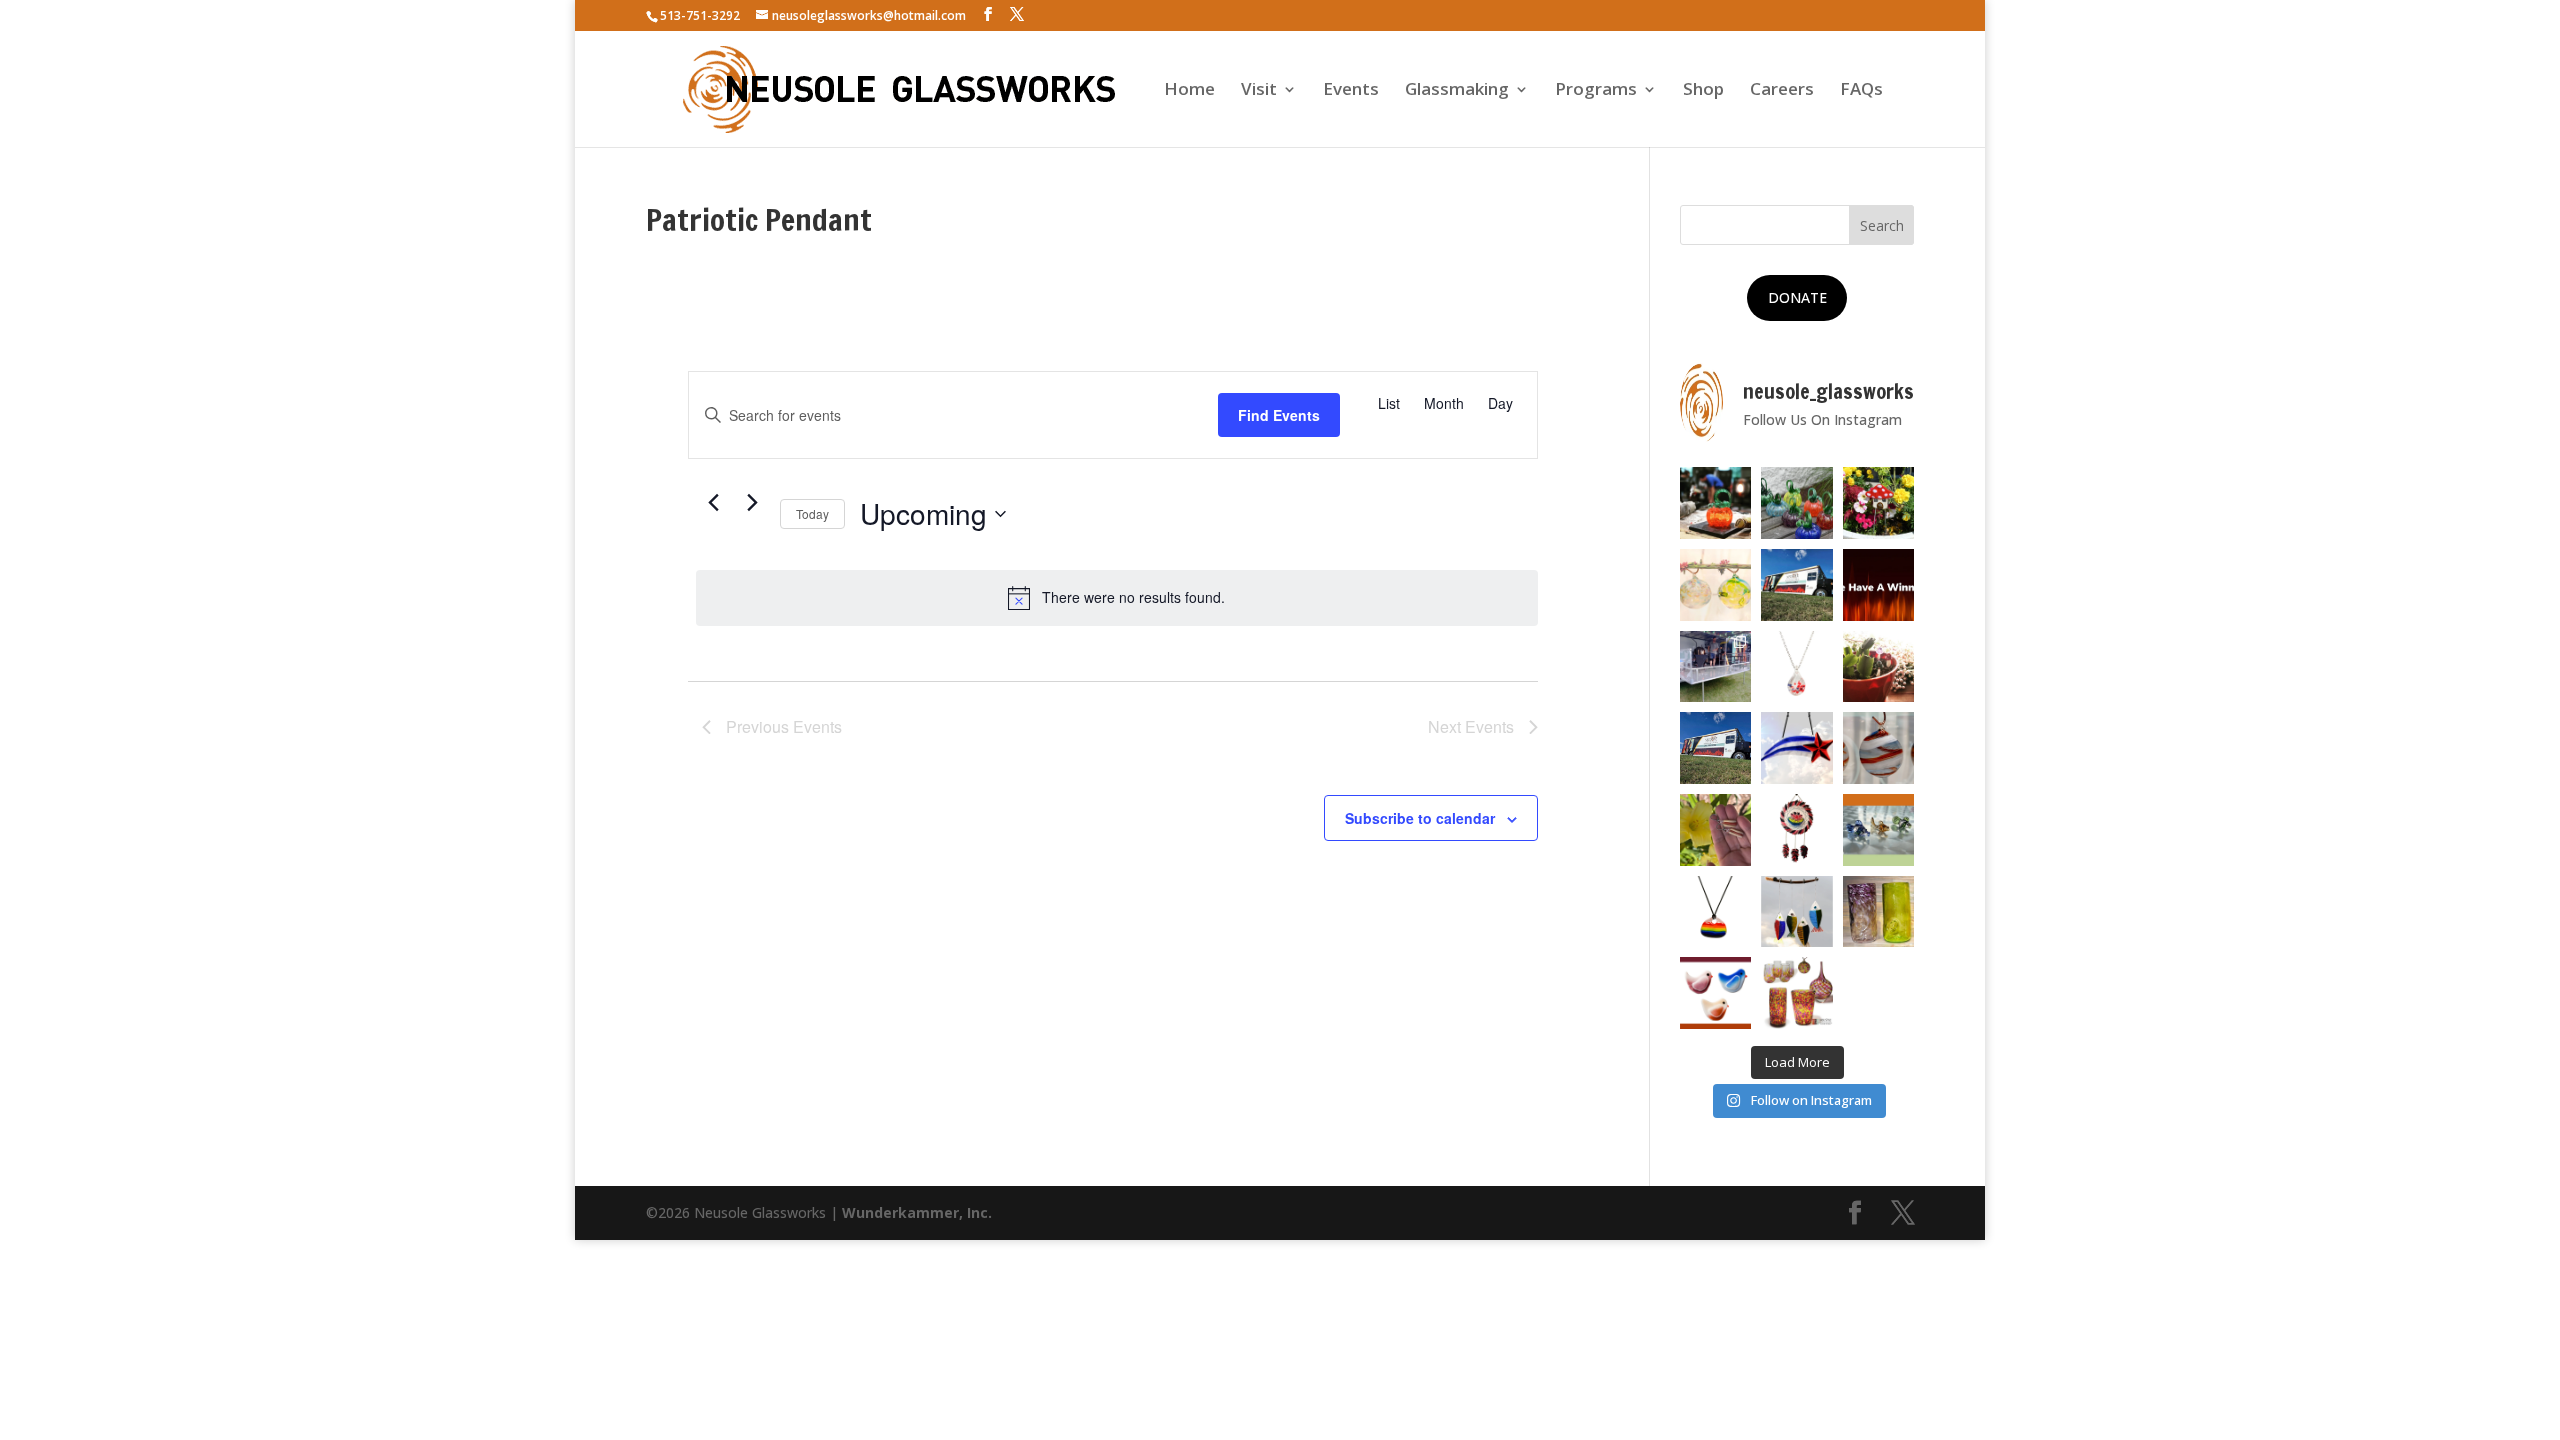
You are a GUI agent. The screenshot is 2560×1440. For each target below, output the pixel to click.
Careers (1782, 91)
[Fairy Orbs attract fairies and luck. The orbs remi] (1716, 585)
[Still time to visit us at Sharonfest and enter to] (1716, 667)
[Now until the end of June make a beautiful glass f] (1879, 830)
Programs (1596, 91)
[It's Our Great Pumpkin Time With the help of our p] (1797, 503)
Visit (1259, 91)
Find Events (1279, 415)
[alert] (1117, 598)
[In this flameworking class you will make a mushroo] (1879, 667)
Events (1351, 91)
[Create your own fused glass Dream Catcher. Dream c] (1797, 830)
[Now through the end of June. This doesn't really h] (1879, 912)
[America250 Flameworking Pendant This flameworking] (1797, 667)
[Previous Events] (714, 503)
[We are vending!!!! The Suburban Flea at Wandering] (1797, 585)
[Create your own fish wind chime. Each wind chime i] (1797, 912)
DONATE (1797, 297)
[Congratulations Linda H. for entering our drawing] (1879, 585)
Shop (1703, 91)
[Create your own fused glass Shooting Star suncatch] (1797, 748)
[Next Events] (753, 503)
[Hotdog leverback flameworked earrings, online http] (1716, 830)
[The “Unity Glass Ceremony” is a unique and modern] (1797, 993)
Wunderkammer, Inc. (917, 1212)
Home (1189, 91)
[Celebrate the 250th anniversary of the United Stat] (1879, 748)
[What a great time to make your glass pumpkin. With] (1716, 503)
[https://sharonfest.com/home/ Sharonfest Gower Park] (1716, 748)
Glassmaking (1457, 91)
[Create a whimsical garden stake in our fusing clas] (1879, 503)
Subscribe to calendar (1420, 818)
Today (812, 513)
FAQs (1861, 91)
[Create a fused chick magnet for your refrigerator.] (1716, 993)
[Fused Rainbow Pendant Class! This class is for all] (1716, 912)
